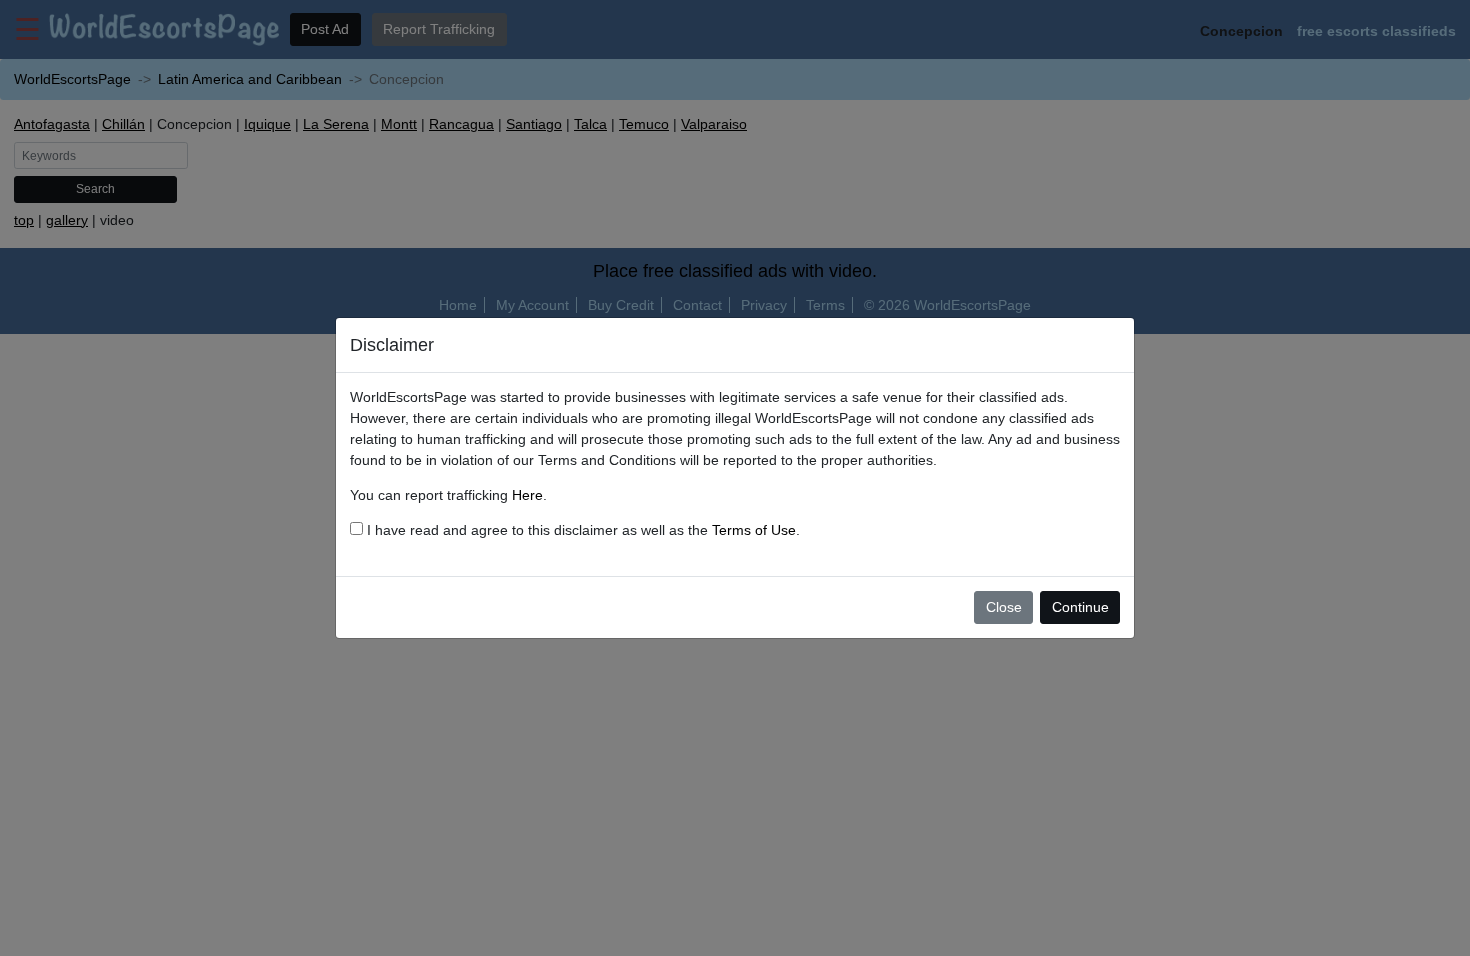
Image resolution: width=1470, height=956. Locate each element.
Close (1004, 607)
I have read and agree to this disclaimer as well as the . (581, 530)
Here (527, 495)
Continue (1080, 607)
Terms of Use (754, 530)
